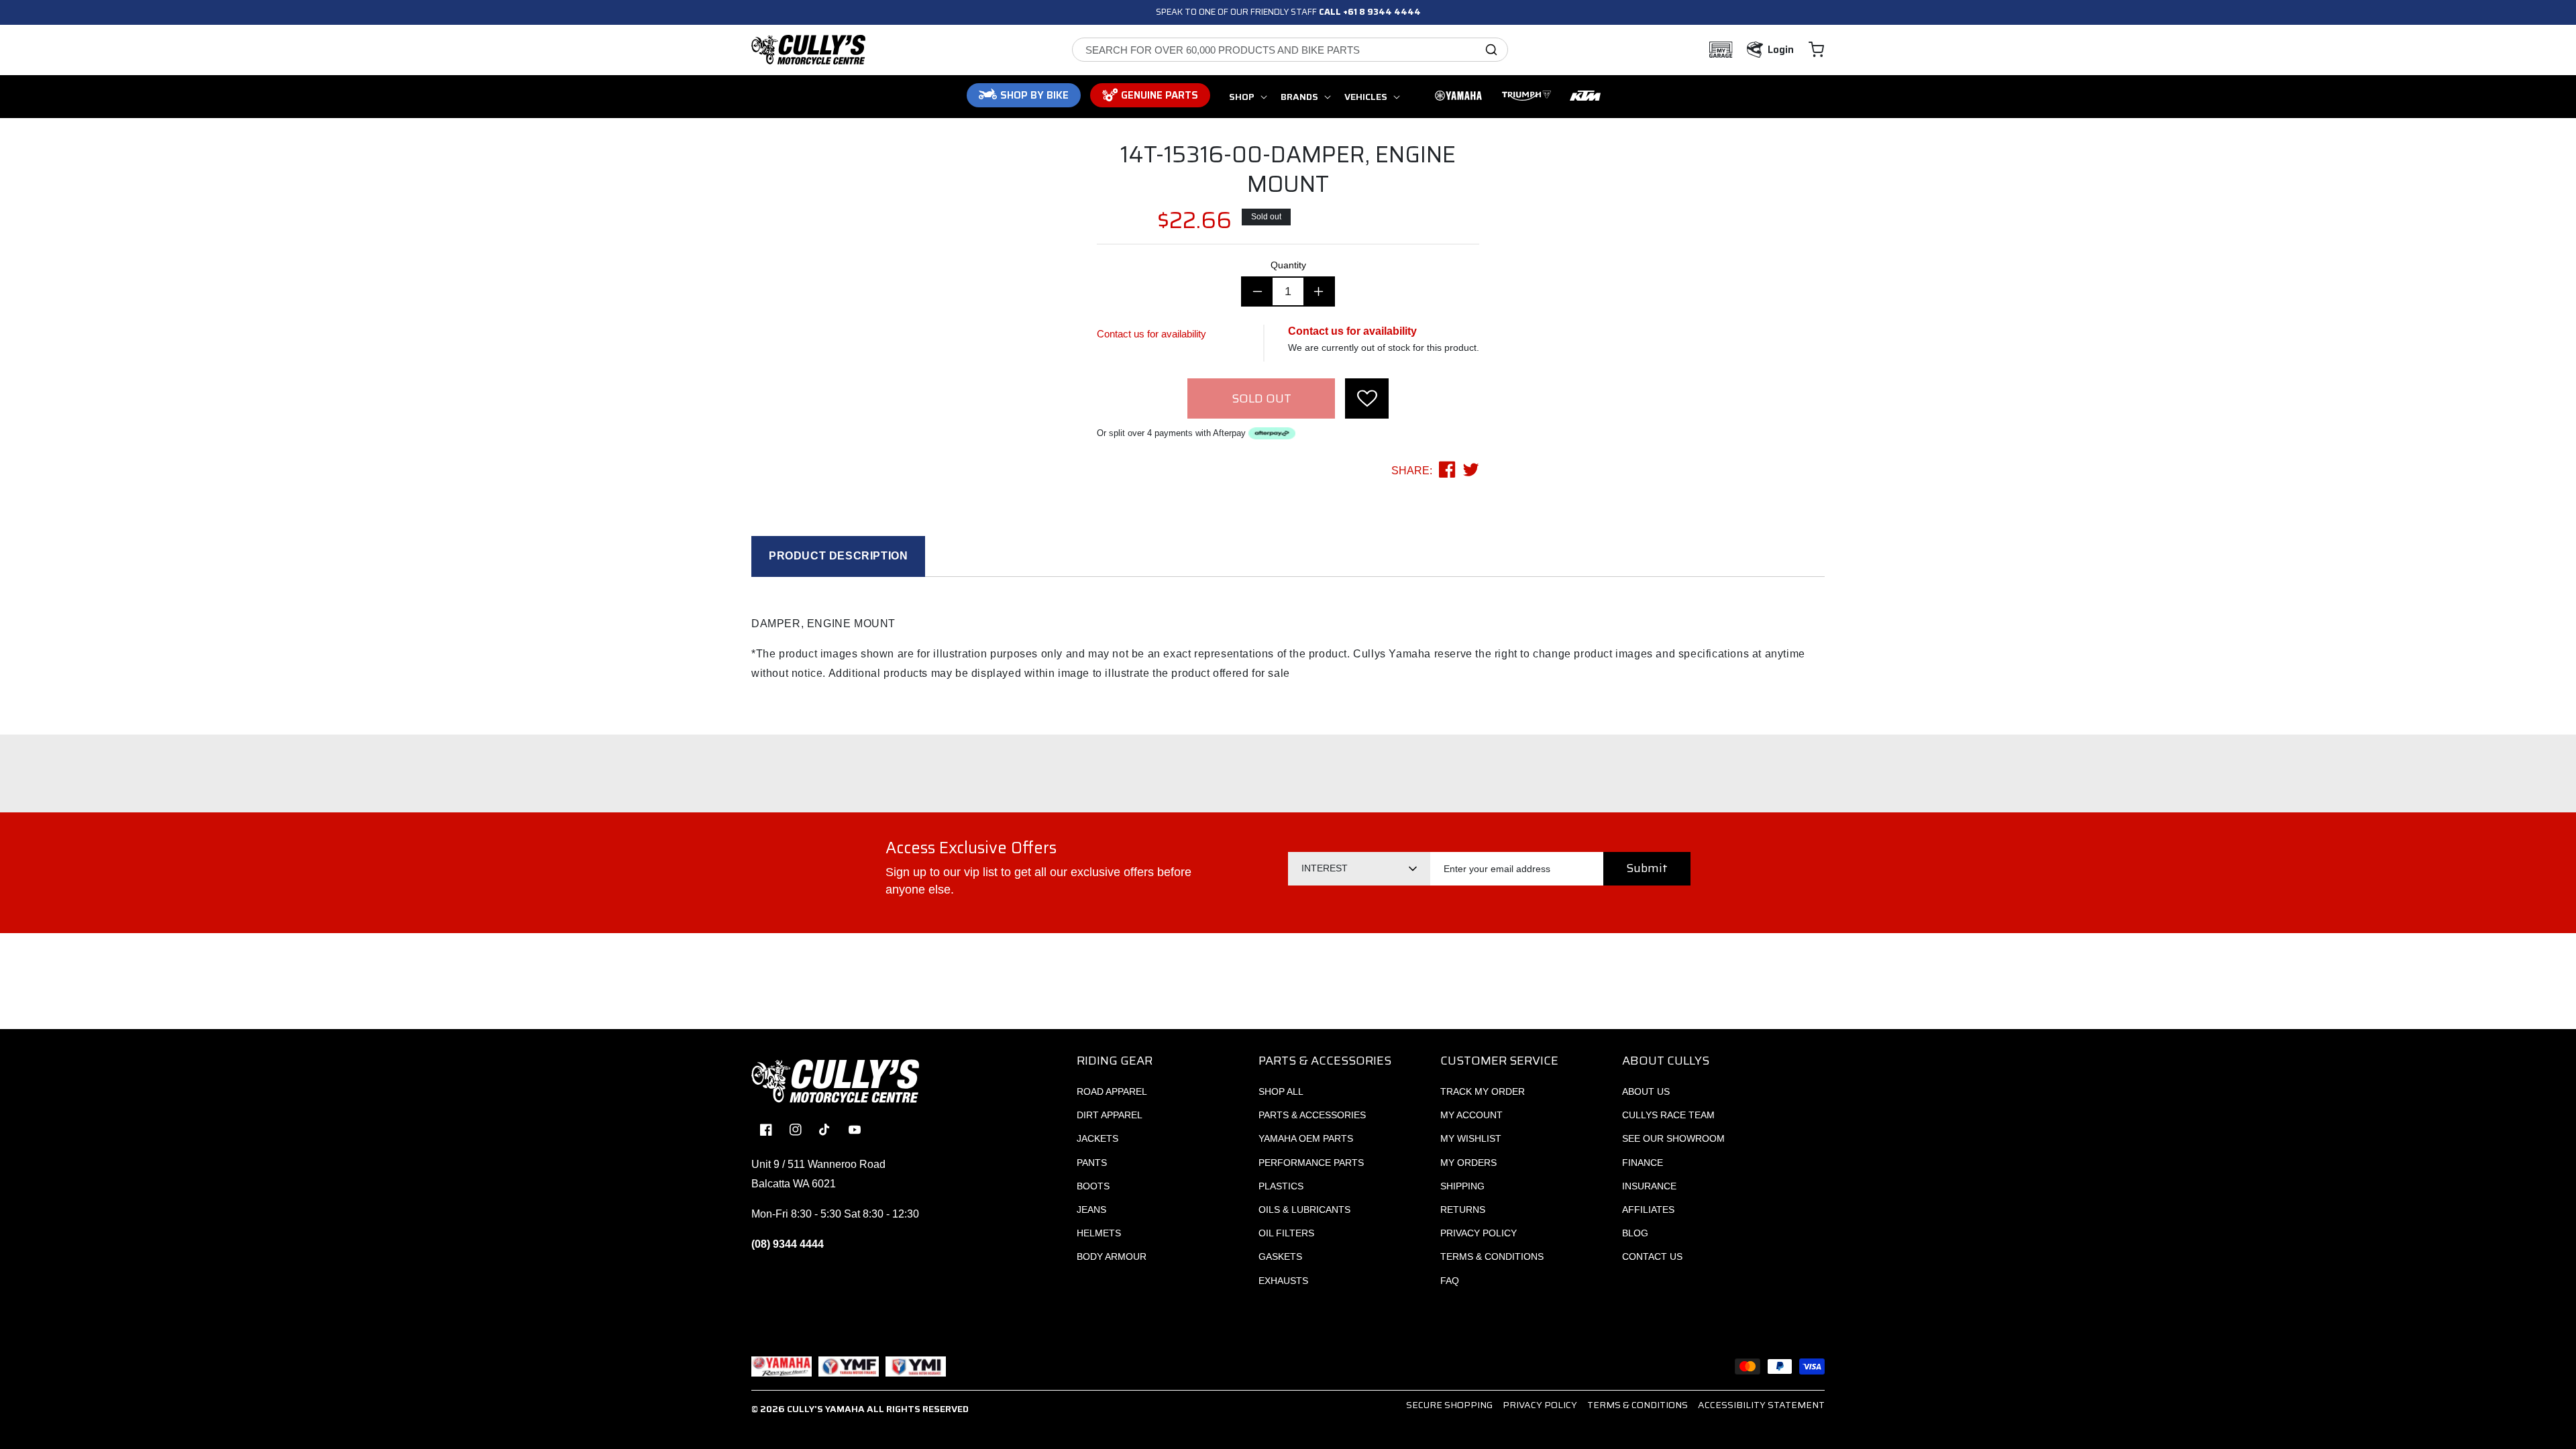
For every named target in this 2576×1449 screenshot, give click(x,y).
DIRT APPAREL (1110, 1115)
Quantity (1288, 265)
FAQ (1450, 1281)
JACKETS (1097, 1138)
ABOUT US (1646, 1091)
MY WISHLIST (1471, 1138)
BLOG (1635, 1233)
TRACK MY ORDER (1483, 1091)
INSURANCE (1649, 1186)
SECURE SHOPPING (1449, 1405)
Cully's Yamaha (826, 1409)
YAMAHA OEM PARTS (1306, 1138)
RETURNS (1463, 1210)
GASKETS (1280, 1256)
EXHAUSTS (1283, 1281)
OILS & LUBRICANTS (1304, 1210)
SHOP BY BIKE (1034, 95)
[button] (1816, 50)
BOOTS (1093, 1186)
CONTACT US (1652, 1256)
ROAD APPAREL (1112, 1091)
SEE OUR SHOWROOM (1673, 1138)
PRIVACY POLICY (1479, 1233)
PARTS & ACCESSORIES (1312, 1115)
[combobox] (1290, 50)
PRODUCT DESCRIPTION (838, 556)
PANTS (1092, 1163)
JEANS (1091, 1210)
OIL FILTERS (1286, 1233)
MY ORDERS (1468, 1163)
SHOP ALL (1281, 1091)
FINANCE (1643, 1163)
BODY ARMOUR (1112, 1256)
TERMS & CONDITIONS (1492, 1256)
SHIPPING (1462, 1186)
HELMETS (1099, 1233)
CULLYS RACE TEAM (1668, 1115)
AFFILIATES (1648, 1210)
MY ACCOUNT (1471, 1115)
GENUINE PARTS (1160, 95)
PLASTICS (1281, 1186)
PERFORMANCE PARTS (1311, 1163)
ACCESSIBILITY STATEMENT (1761, 1405)
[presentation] (1367, 398)
